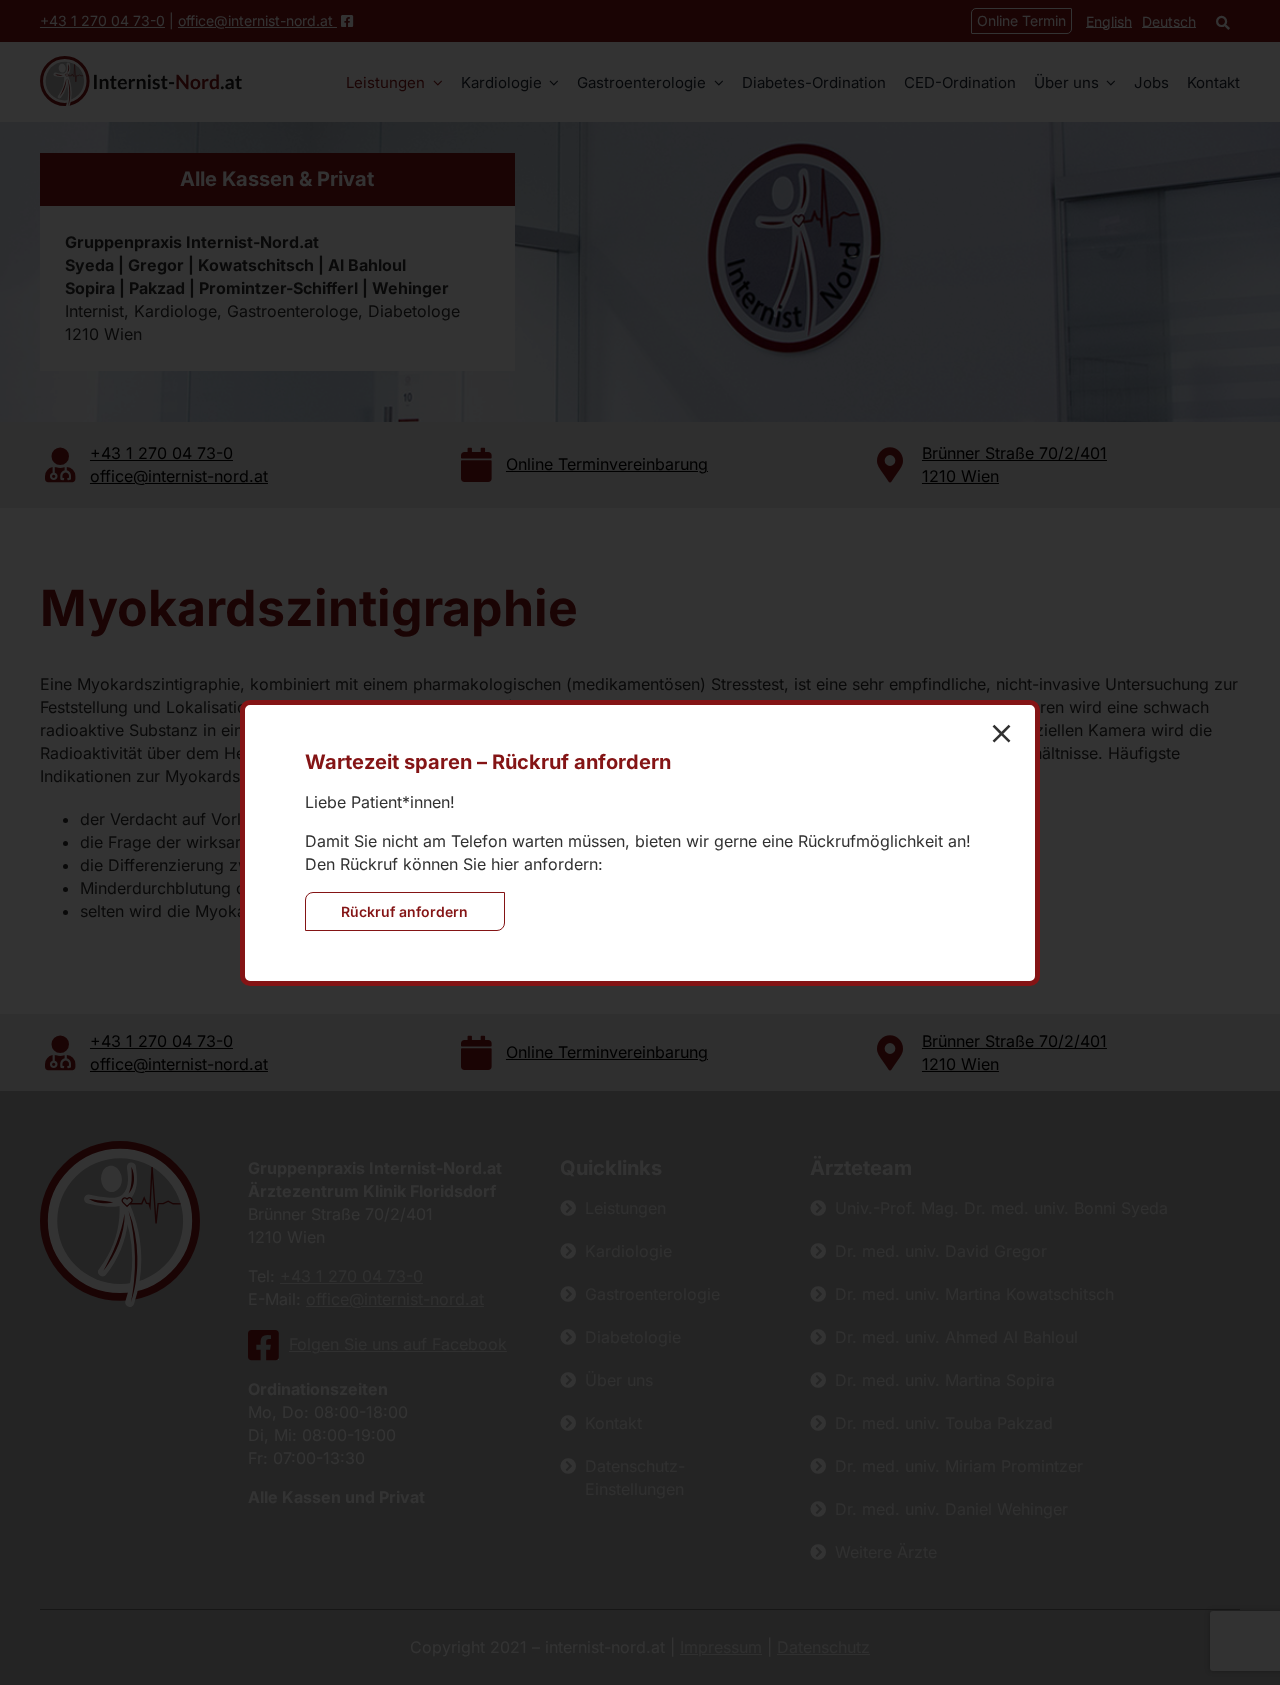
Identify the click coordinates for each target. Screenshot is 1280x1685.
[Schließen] (1001, 733)
